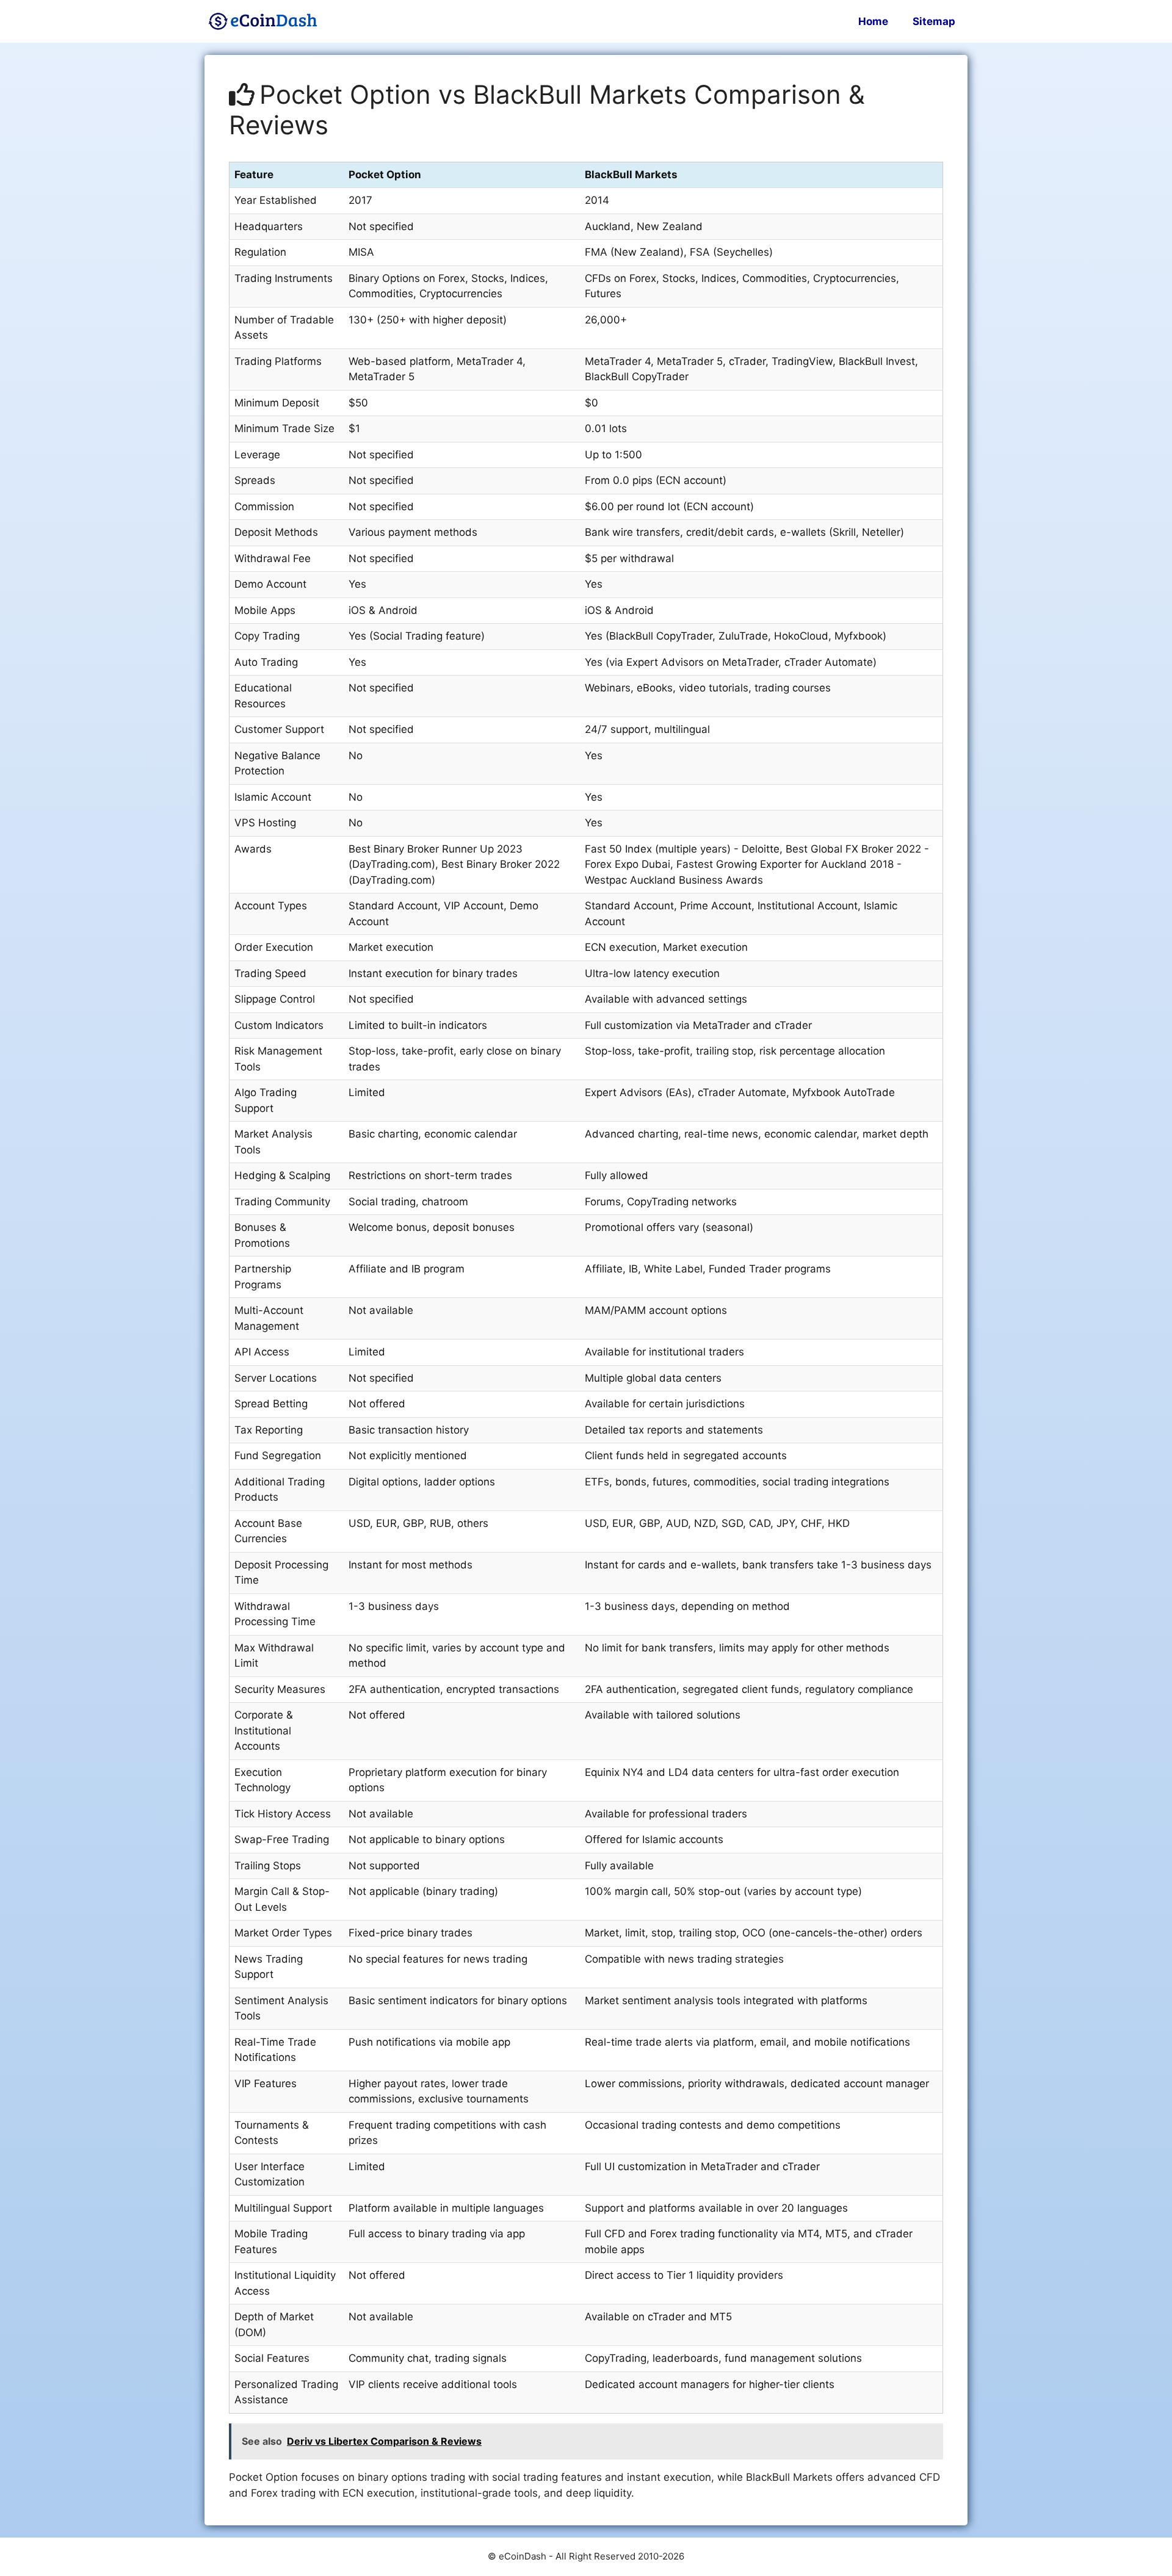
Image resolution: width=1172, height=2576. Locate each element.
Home (873, 21)
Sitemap (934, 21)
